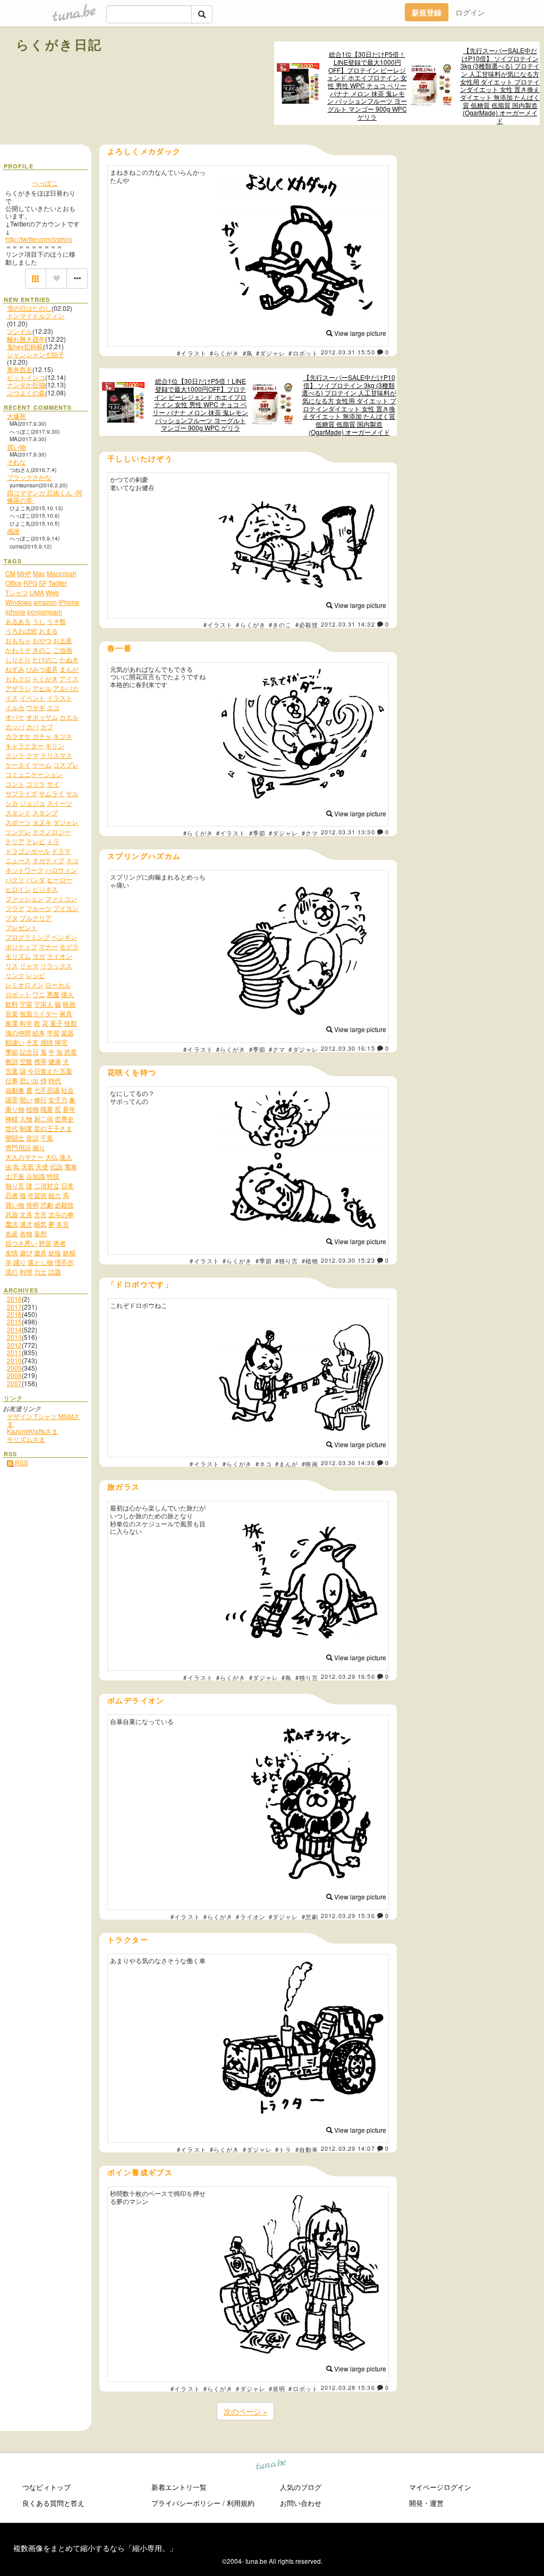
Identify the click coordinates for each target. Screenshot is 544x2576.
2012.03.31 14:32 (348, 624)
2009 (14, 1368)
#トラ (283, 2149)
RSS (21, 1462)
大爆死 (16, 416)
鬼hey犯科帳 (25, 346)
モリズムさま (26, 1439)
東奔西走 (20, 369)
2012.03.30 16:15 (348, 1048)
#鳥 (248, 353)
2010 (14, 1360)
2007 (14, 1383)
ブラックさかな (29, 477)
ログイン (470, 12)
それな (16, 462)
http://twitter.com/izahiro (39, 239)
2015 (14, 1321)
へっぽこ (45, 183)
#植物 (310, 1261)
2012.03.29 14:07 (348, 2148)
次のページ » (245, 2411)
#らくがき (225, 353)
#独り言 (287, 1261)
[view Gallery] (36, 278)
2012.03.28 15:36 (348, 2387)
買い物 (16, 447)
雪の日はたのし (29, 308)
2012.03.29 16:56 (348, 1676)
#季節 (257, 833)
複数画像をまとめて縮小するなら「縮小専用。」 (95, 2548)
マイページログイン (440, 2487)
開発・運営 (426, 2503)
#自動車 (307, 2149)
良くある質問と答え (53, 2503)
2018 (14, 1299)
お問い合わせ (301, 2503)
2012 (14, 1345)
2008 (14, 1375)
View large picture (359, 333)
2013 (14, 1337)
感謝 (13, 531)
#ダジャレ (271, 353)
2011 (14, 1352)
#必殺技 (307, 624)
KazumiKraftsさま (32, 1431)
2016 (14, 1314)
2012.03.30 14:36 (348, 1463)
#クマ (310, 833)
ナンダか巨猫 (26, 385)
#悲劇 (310, 1916)
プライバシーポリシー (186, 2503)
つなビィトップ (46, 2487)
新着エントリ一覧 (179, 2487)
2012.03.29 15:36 (348, 1915)
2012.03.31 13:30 (348, 832)
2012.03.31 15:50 (348, 352)
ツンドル (20, 331)
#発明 (277, 2388)
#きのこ (280, 624)
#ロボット (303, 353)
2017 (14, 1307)
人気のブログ (301, 2487)
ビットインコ (26, 377)
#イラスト (192, 353)
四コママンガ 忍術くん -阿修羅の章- (45, 496)
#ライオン (251, 1916)
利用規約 (241, 2503)
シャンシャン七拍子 (36, 354)
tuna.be (271, 2466)
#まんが (287, 1464)
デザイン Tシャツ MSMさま (43, 1420)
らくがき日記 (59, 44)
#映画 (310, 1464)
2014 (14, 1329)
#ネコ (264, 1464)
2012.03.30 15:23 (348, 1260)
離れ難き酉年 (26, 339)
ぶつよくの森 (26, 392)
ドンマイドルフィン (36, 315)
